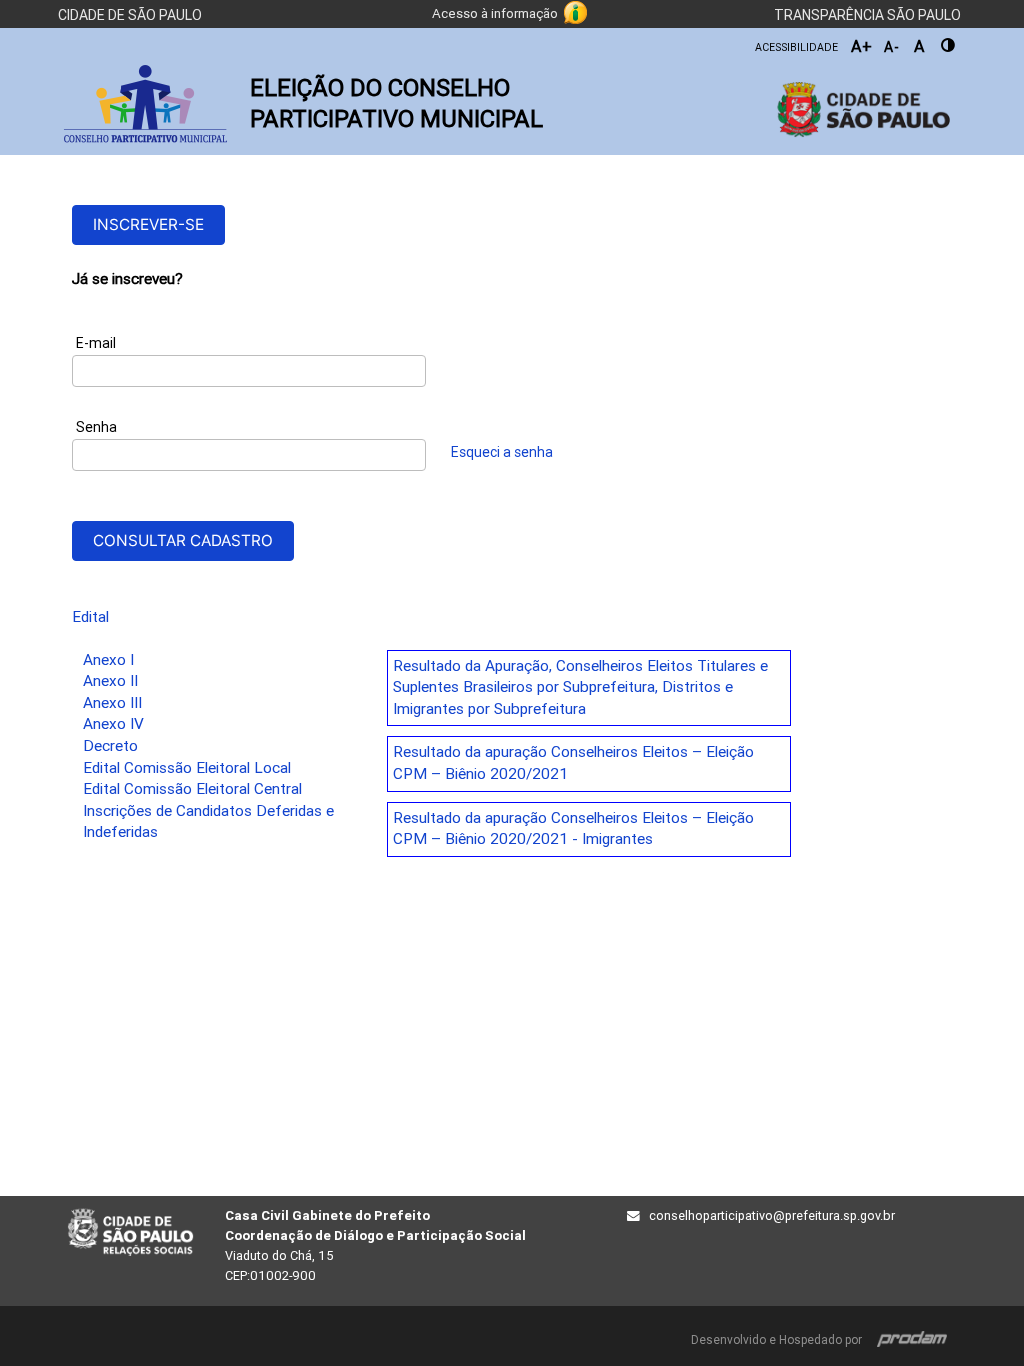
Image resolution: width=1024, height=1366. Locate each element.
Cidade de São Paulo (130, 15)
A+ (862, 46)
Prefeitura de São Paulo (854, 110)
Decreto (110, 746)
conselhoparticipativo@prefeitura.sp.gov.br (772, 1215)
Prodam (912, 1336)
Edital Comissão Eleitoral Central (192, 789)
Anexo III (112, 703)
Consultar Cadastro (183, 540)
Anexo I (108, 660)
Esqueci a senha (502, 452)
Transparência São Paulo (867, 15)
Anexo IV (113, 724)
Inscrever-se (148, 224)
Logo (145, 104)
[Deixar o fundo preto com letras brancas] (949, 45)
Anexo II (110, 681)
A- (892, 47)
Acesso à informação (495, 13)
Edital (90, 617)
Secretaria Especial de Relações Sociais (131, 1233)
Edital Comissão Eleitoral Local (187, 768)
